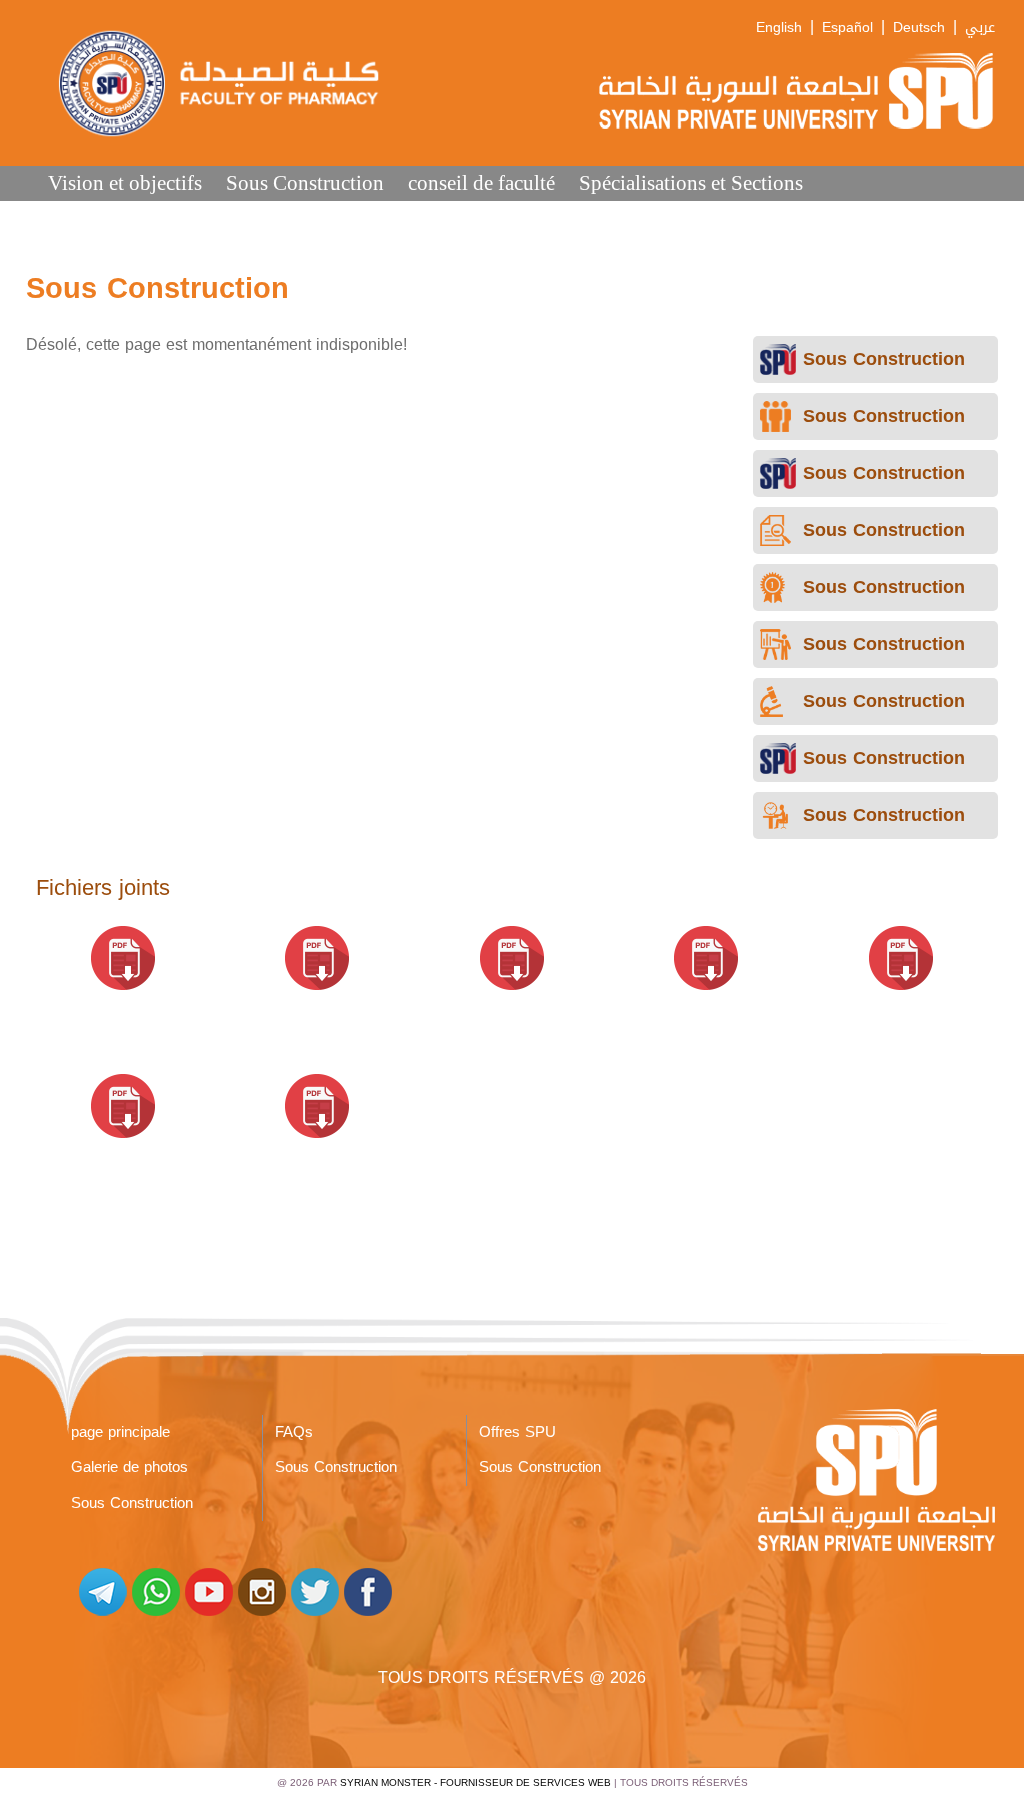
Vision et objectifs (125, 182)
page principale (120, 1432)
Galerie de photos (129, 1467)
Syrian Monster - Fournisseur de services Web (475, 1782)
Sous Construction (305, 182)
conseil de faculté (481, 182)
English (779, 27)
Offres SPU (517, 1432)
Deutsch (919, 27)
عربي (980, 27)
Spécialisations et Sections (691, 182)
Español (847, 27)
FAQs (294, 1432)
